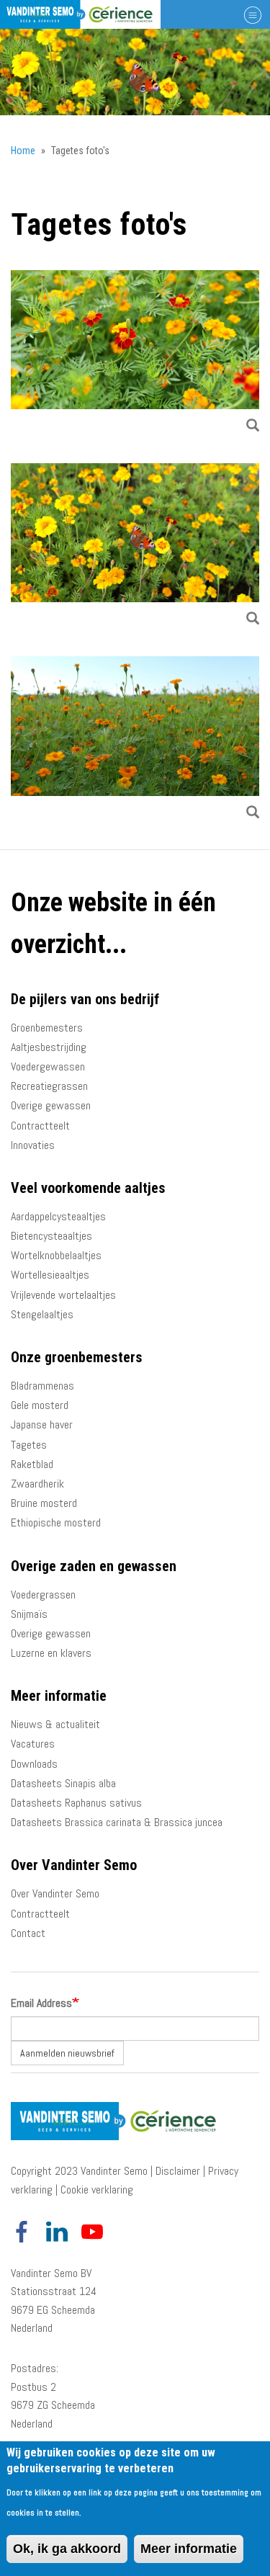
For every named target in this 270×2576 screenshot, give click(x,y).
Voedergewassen (48, 1066)
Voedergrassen (43, 1595)
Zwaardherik (37, 1484)
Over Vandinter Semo (55, 1893)
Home (23, 151)
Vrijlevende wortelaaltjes (63, 1295)
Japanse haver (42, 1425)
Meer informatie (189, 2549)
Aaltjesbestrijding (49, 1047)
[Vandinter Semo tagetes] (135, 547)
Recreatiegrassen (49, 1086)
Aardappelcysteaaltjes (58, 1216)
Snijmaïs (29, 1614)
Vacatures (33, 1744)
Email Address (41, 2003)
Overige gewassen (51, 1105)
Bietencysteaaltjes (51, 1236)
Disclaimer (178, 2171)
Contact (28, 1933)
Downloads (34, 1764)
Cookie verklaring (97, 2190)
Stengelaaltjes (42, 1314)
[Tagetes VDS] (135, 354)
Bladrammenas (42, 1386)
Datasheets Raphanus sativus (76, 1803)
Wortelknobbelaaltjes (56, 1255)
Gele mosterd (40, 1405)
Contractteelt (40, 1126)
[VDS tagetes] (135, 740)
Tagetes (29, 1445)
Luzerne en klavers (51, 1653)
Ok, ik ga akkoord (67, 2549)
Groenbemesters (47, 1028)
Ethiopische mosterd (56, 1522)
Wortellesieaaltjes (50, 1275)
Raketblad (32, 1464)
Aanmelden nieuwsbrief (67, 2053)
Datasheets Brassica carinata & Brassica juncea (117, 1822)
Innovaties (33, 1145)
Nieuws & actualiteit (55, 1724)
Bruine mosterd (44, 1503)
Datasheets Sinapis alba (63, 1783)
